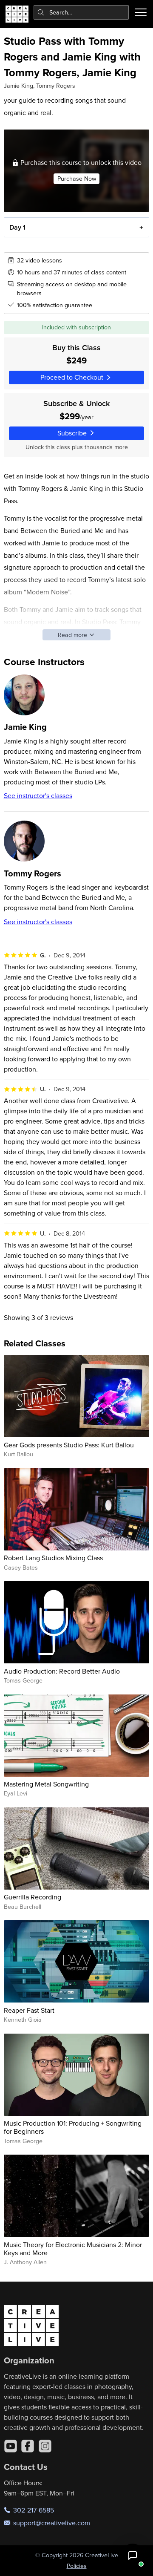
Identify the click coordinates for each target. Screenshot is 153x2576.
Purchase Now (77, 179)
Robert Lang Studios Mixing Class (53, 1558)
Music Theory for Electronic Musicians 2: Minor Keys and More (73, 2249)
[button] (133, 2556)
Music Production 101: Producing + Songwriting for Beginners (73, 2127)
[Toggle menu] (141, 12)
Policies (77, 2566)
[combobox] (81, 12)
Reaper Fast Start (29, 2010)
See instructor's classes (38, 795)
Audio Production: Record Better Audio (62, 1671)
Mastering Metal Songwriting (46, 1784)
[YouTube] (11, 2446)
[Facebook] (28, 2446)
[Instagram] (45, 2446)
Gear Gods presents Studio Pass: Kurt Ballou (69, 1445)
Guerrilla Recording (33, 1897)
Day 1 (17, 227)
